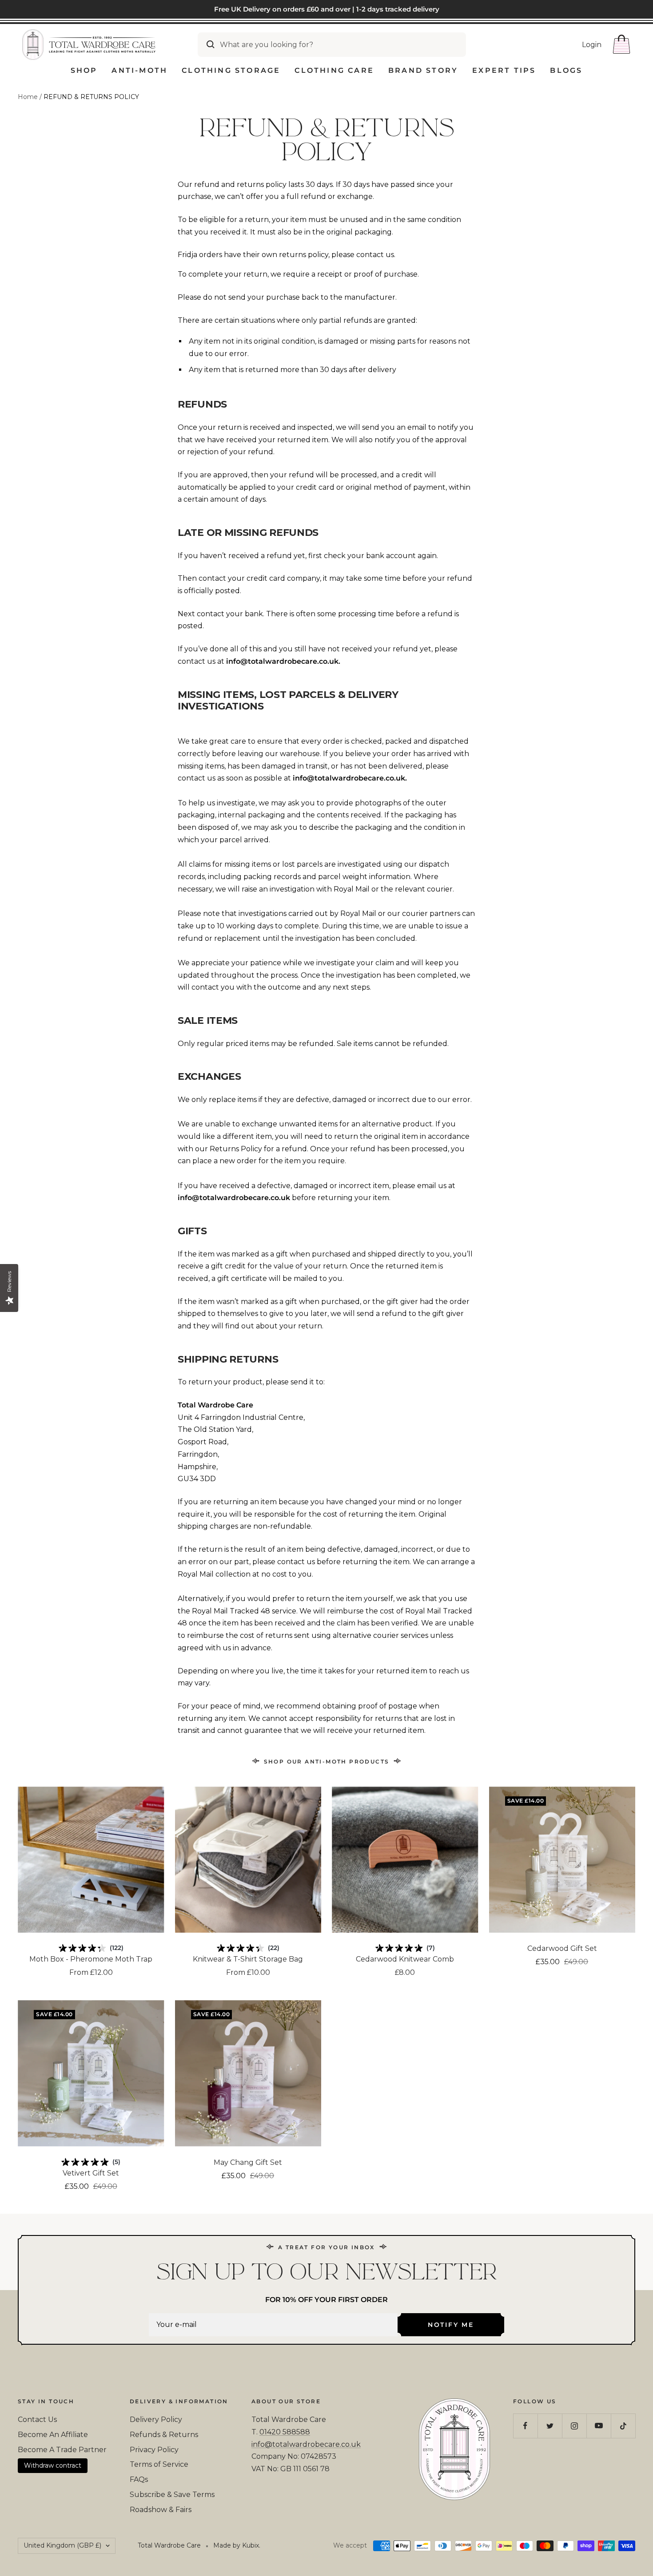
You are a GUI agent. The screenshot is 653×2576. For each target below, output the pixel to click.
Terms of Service (159, 2464)
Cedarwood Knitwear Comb (405, 1959)
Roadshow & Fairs (161, 2510)
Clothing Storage (231, 70)
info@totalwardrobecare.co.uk (306, 2444)
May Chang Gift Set (248, 2162)
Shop (84, 70)
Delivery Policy (156, 2419)
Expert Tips (504, 70)
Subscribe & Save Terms (172, 2495)
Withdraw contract (53, 2465)
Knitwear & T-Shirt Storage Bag (248, 1959)
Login (592, 44)
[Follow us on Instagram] (574, 2426)
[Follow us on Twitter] (550, 2426)
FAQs (139, 2479)
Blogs (566, 70)
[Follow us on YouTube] (599, 2426)
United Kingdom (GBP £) (62, 2545)
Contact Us (37, 2419)
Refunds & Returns (164, 2435)
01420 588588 (285, 2432)
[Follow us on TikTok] (623, 2426)
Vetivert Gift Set (91, 2173)
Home (28, 97)
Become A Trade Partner (62, 2450)
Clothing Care (334, 70)
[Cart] (621, 44)
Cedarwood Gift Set (562, 1948)
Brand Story (423, 70)
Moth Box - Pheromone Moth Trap (91, 1959)
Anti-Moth (139, 70)
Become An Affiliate (53, 2435)
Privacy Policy (154, 2450)
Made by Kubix (236, 2545)
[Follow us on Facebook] (525, 2426)
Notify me (451, 2325)
